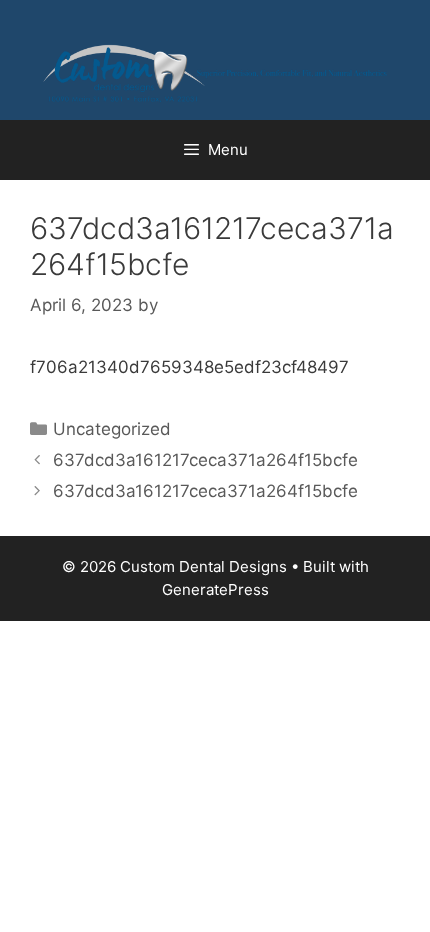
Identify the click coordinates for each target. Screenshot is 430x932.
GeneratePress (215, 589)
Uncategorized (112, 429)
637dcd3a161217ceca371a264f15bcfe (205, 460)
